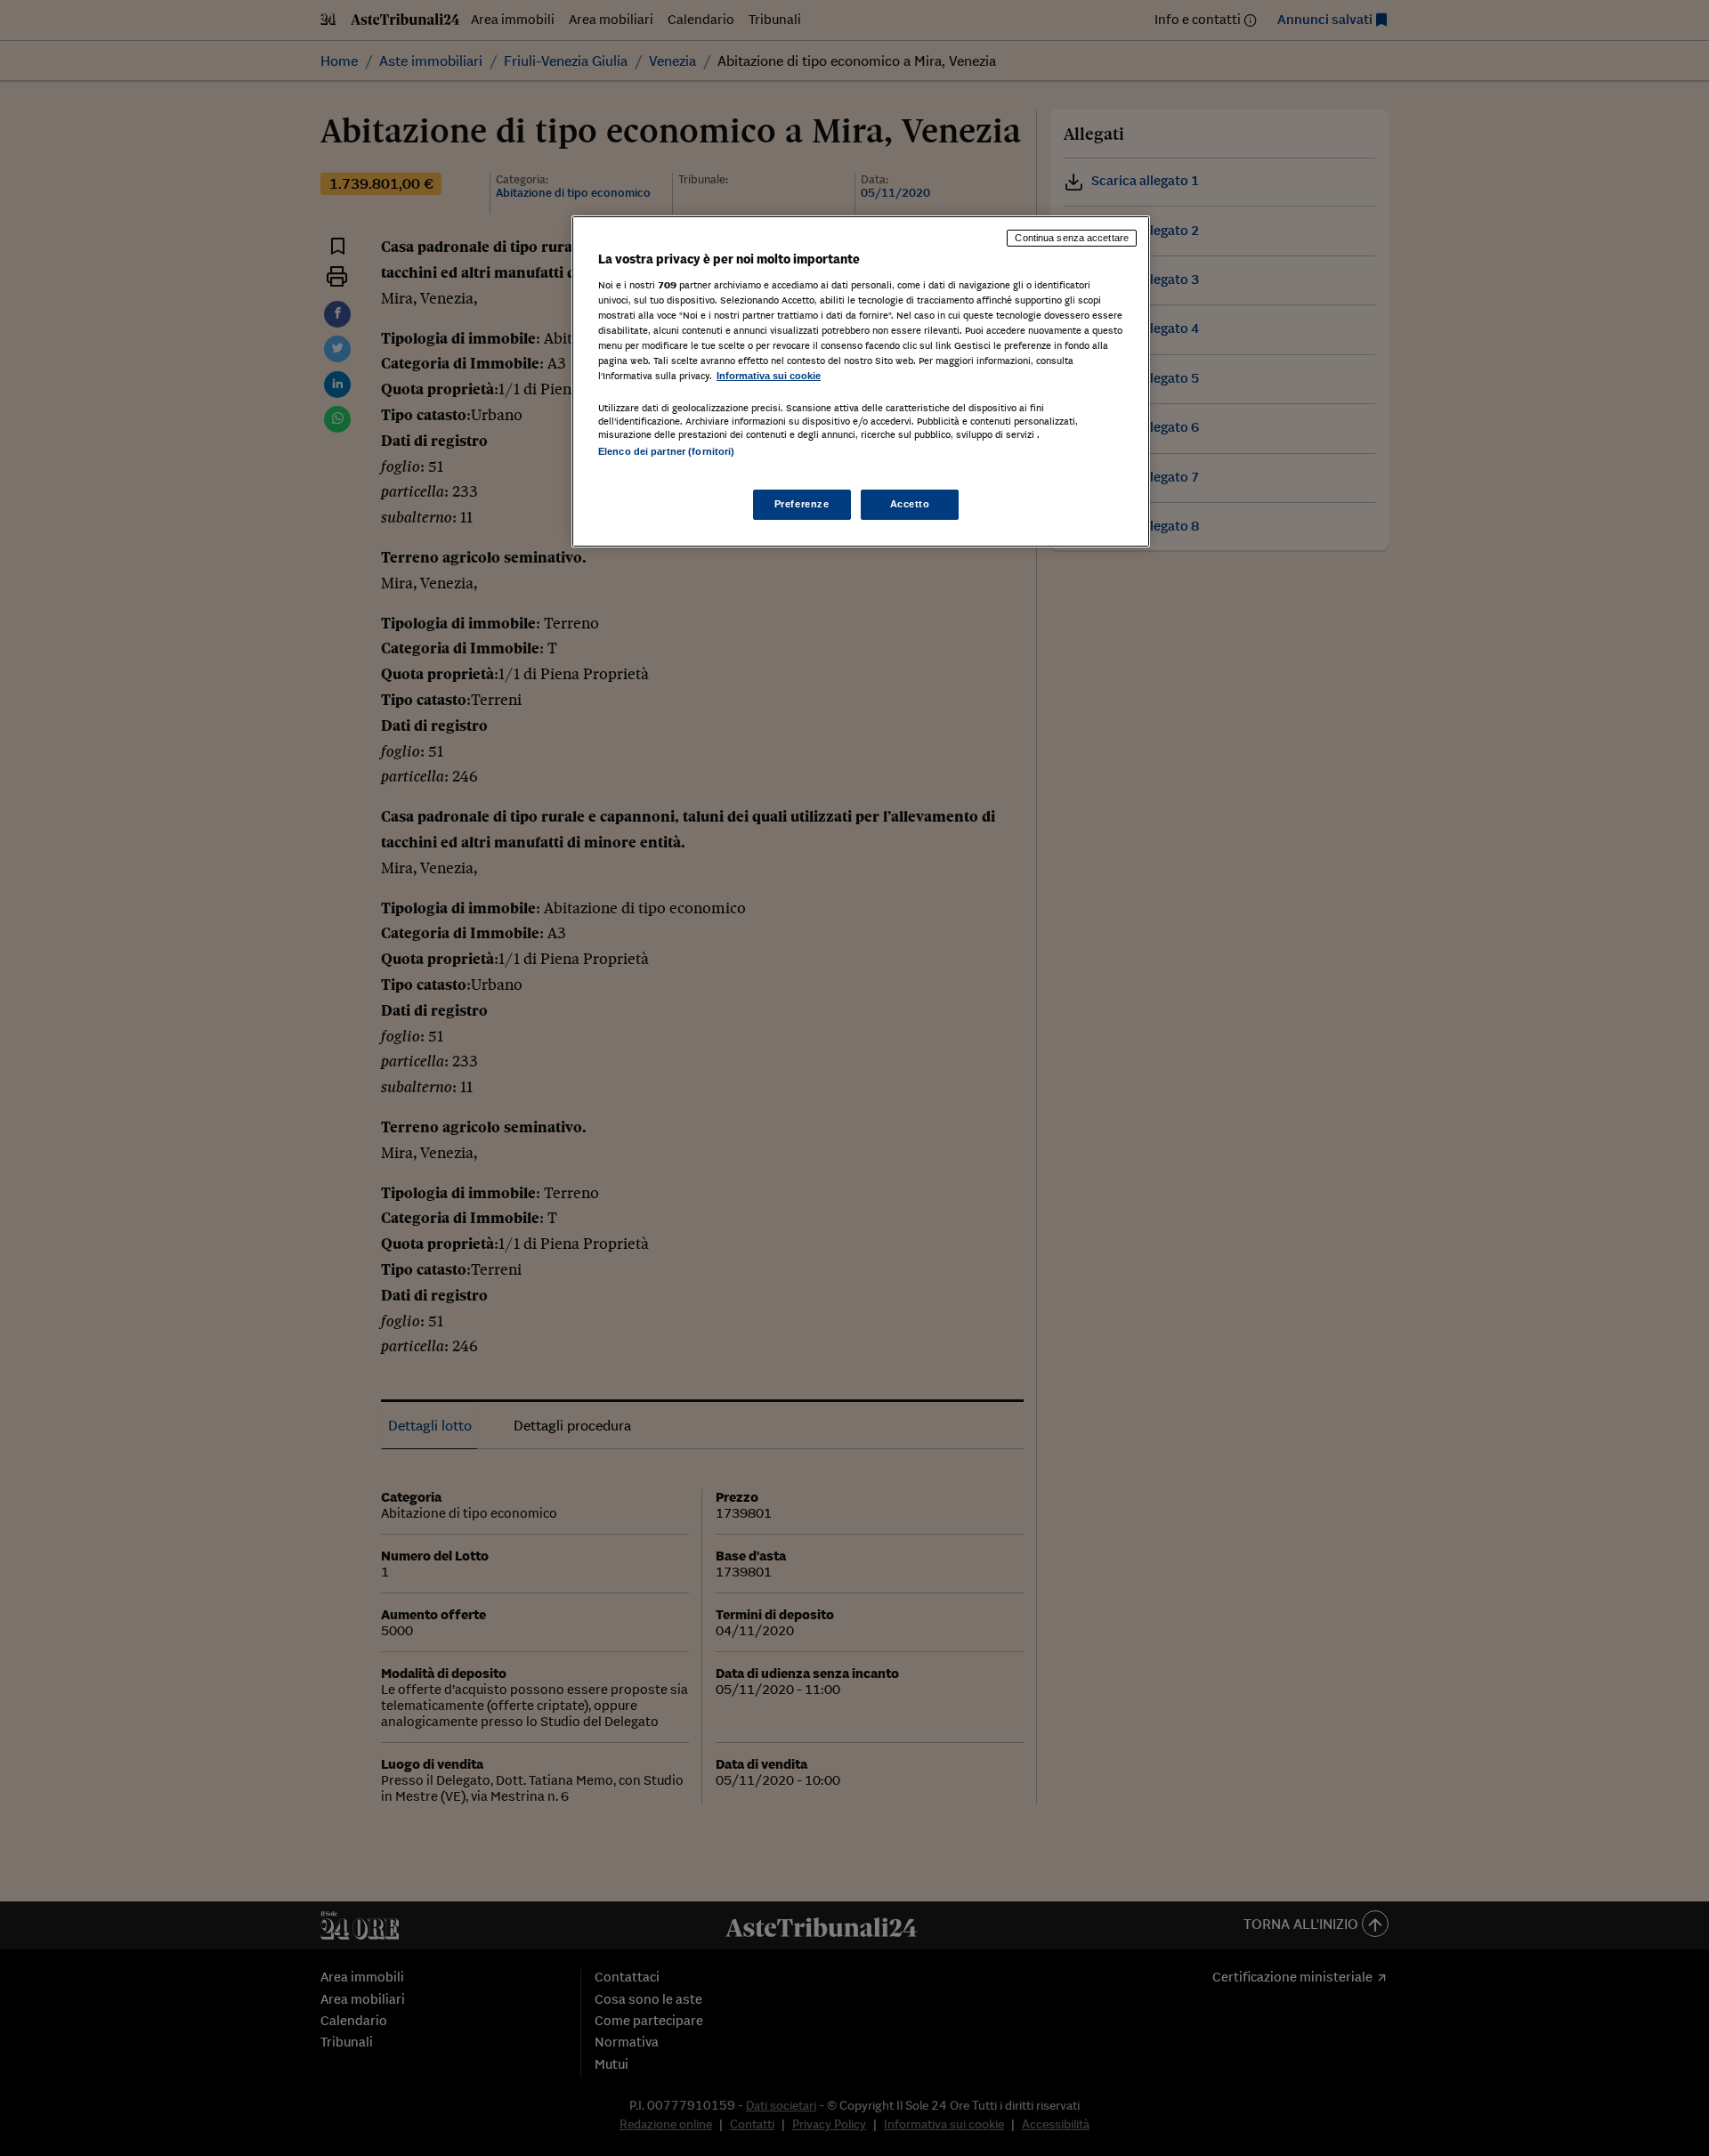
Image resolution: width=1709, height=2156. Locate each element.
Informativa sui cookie (769, 376)
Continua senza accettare (1072, 238)
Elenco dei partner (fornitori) (666, 451)
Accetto (910, 504)
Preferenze (802, 504)
